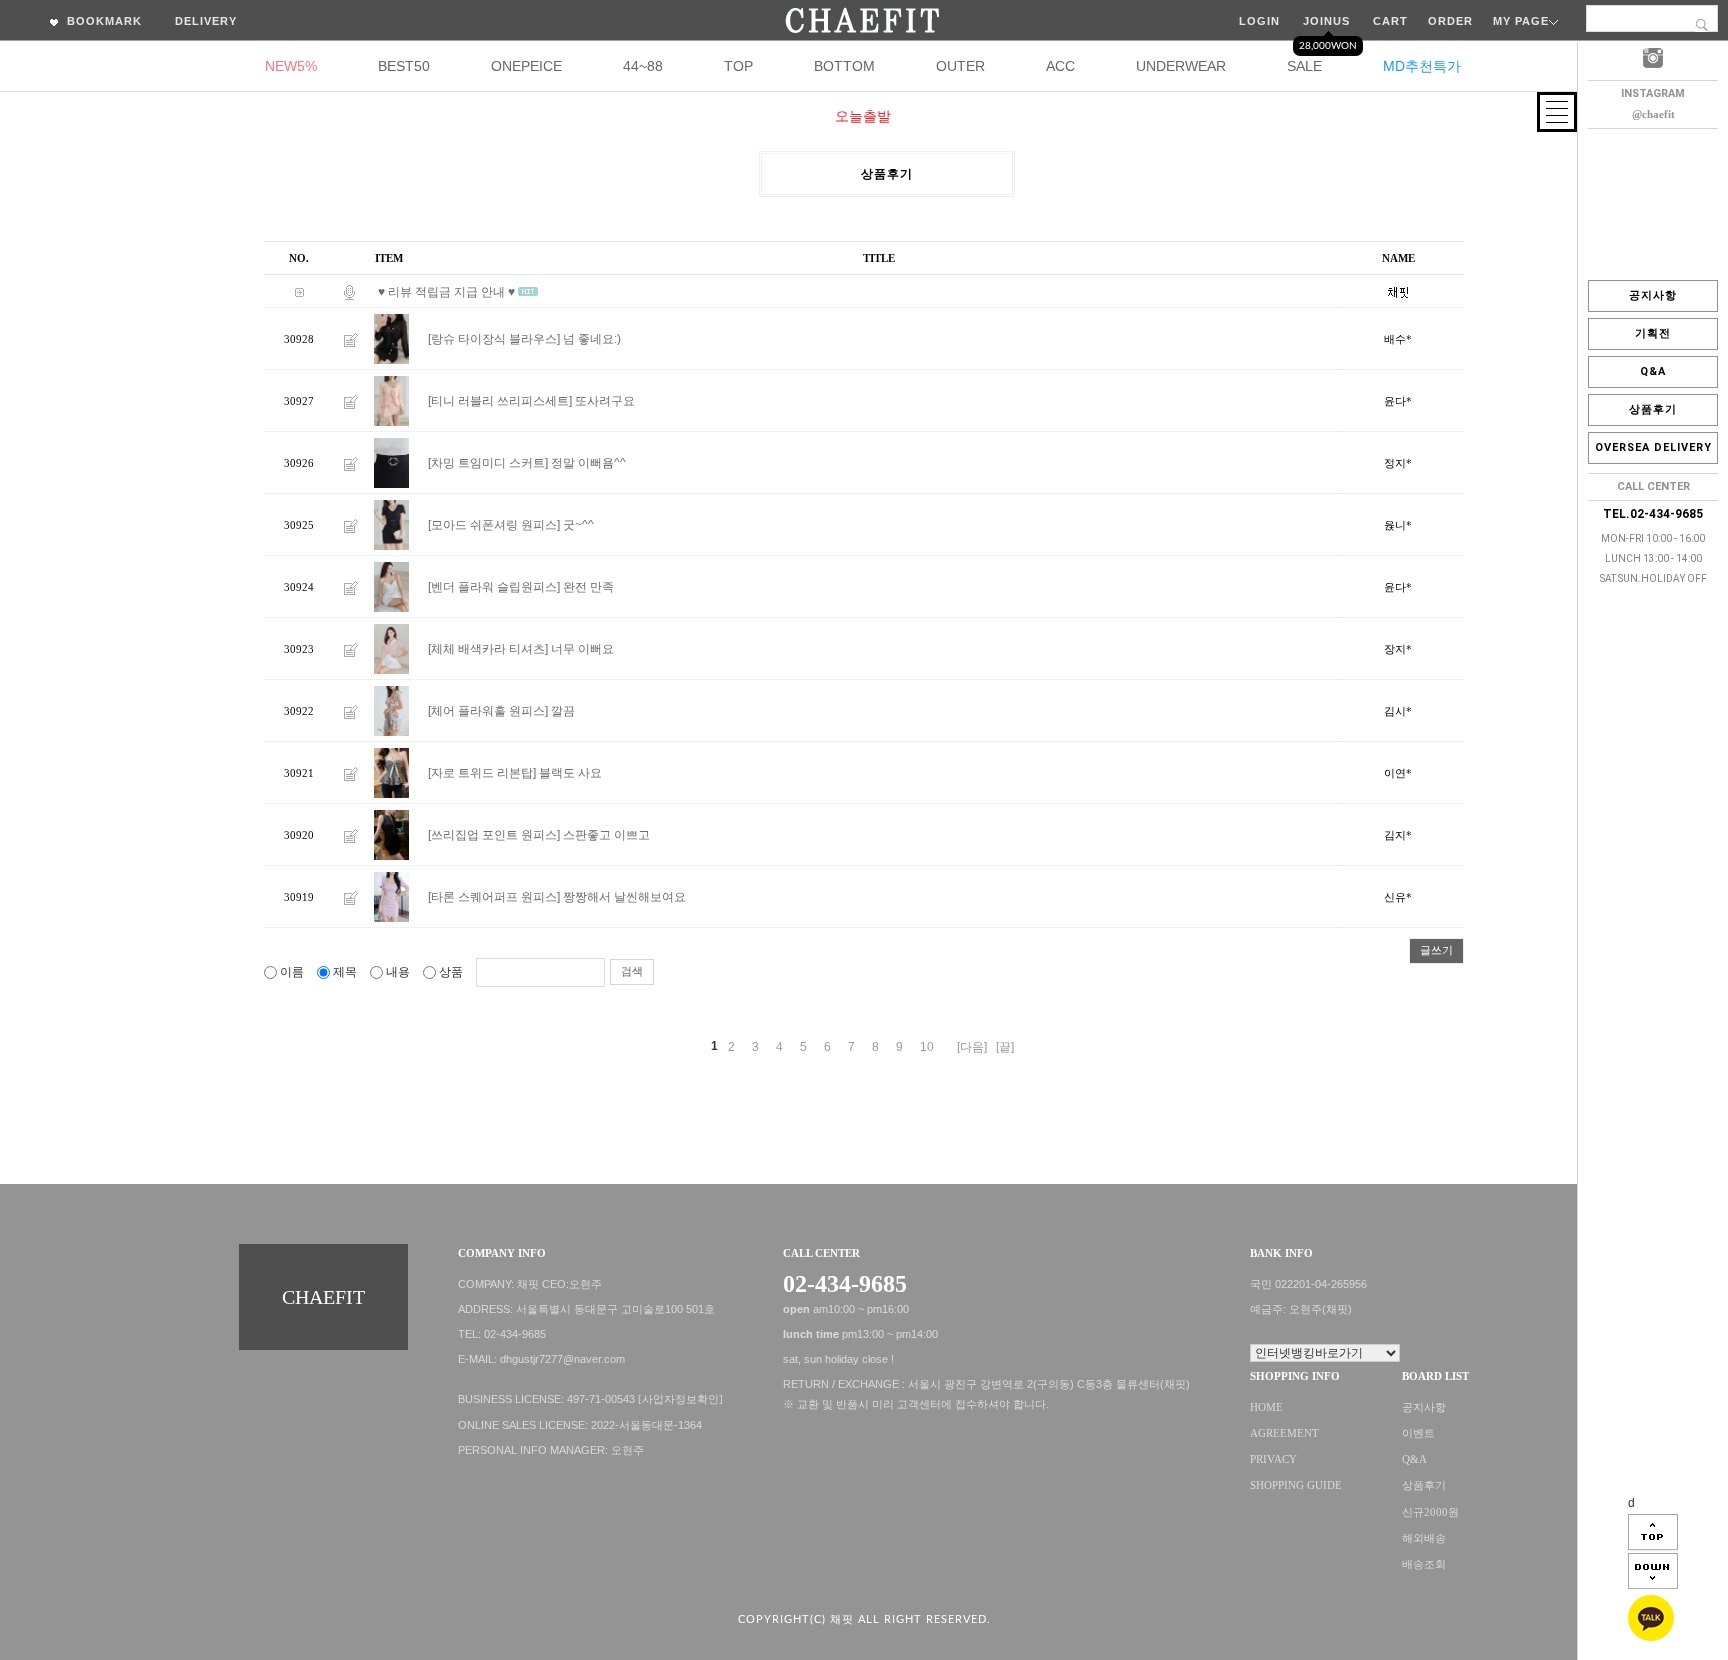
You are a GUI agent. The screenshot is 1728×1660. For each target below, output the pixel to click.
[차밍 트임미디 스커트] (488, 463)
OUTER (960, 66)
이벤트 (1418, 1433)
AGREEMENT (1284, 1433)
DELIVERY (206, 21)
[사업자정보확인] (680, 1399)
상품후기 (1653, 409)
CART (1390, 21)
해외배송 (1424, 1538)
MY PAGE (1521, 21)
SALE (1304, 66)
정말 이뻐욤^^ (588, 463)
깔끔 (563, 711)
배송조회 (1424, 1564)
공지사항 (1653, 295)
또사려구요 (605, 401)
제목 (345, 972)
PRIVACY (1273, 1459)
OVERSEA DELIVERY (1653, 447)
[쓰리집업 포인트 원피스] (494, 835)
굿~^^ (578, 525)
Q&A (1653, 371)
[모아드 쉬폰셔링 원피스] (494, 525)
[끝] (1005, 1047)
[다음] (972, 1047)
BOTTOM (844, 66)
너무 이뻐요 (582, 649)
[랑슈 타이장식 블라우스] (494, 339)
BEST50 (404, 66)
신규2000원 (1430, 1512)
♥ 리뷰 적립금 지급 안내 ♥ (446, 292)
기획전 (1653, 333)
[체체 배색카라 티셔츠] (488, 649)
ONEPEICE (526, 66)
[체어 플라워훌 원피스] (488, 711)
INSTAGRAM (1653, 93)
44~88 (643, 66)
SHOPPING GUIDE (1296, 1486)
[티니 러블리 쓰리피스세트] (500, 401)
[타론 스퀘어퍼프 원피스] (494, 897)
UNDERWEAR (1181, 66)
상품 (451, 972)
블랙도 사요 (570, 773)
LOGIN (1259, 21)
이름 (292, 972)
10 (927, 1047)
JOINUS (1326, 21)
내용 (398, 972)
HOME (1266, 1407)
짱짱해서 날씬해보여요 (624, 897)
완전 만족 (588, 587)
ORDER (1450, 21)
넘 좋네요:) (592, 339)
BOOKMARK (102, 21)
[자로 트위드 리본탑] (482, 773)
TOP (738, 66)
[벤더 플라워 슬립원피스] (494, 587)
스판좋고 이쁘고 (606, 835)
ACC (1060, 66)
